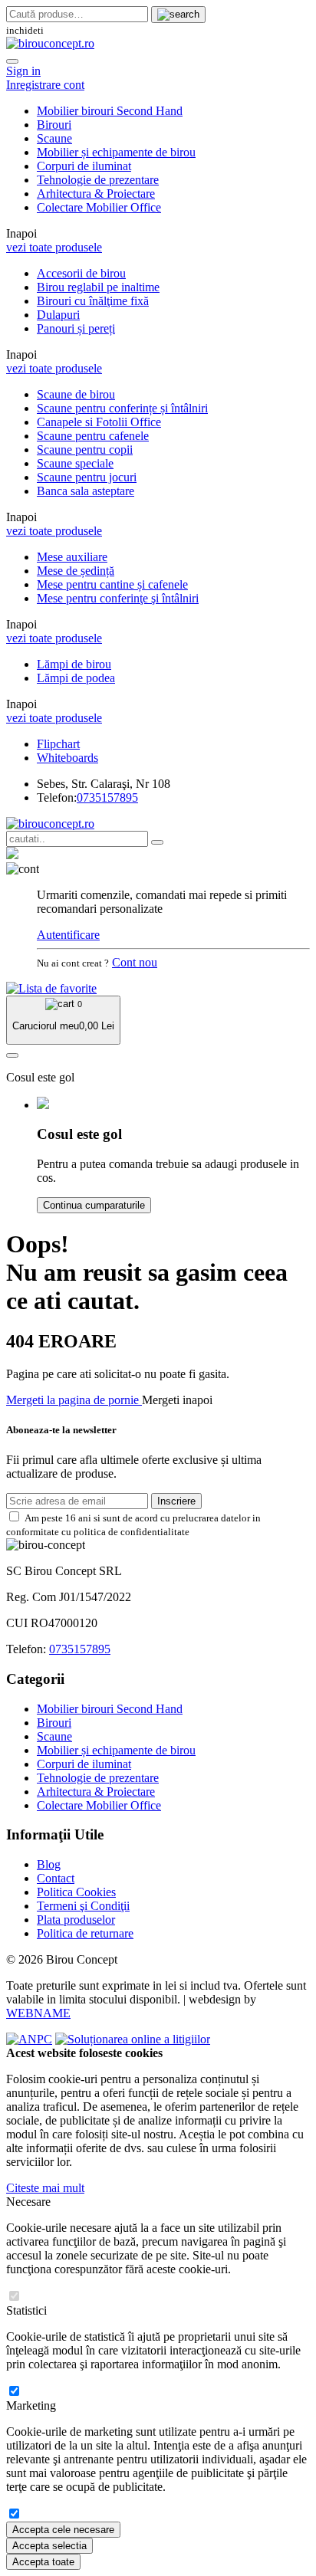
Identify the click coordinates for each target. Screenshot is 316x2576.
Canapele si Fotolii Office (99, 422)
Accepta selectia (49, 2546)
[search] (178, 15)
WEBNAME (38, 2013)
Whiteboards (67, 758)
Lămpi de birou (74, 664)
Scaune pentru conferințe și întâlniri (122, 408)
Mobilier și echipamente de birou (116, 152)
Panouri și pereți (76, 328)
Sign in (23, 71)
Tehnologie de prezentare (98, 180)
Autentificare (68, 935)
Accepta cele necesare (63, 2530)
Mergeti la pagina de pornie (74, 1400)
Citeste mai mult (45, 2188)
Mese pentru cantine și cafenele (112, 584)
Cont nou (135, 962)
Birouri (54, 125)
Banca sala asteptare (86, 491)
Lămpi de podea (76, 678)
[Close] (12, 61)
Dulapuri (58, 315)
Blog (49, 1864)
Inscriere (176, 1501)
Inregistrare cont (45, 85)
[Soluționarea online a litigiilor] (133, 2039)
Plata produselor (76, 1920)
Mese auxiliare (72, 557)
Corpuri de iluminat (84, 166)
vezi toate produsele (54, 247)
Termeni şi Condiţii (83, 1906)
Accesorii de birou (81, 273)
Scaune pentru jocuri (87, 477)
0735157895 (107, 797)
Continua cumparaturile (94, 1205)
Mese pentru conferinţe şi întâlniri (118, 598)
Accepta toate (43, 2562)
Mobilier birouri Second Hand (110, 111)
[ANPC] (29, 2039)
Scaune (54, 138)
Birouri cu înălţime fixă (93, 301)
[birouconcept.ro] (50, 43)
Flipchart (58, 744)
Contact (56, 1878)
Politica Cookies (76, 1892)
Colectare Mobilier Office (99, 207)
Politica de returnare (85, 1933)
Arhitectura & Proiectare (96, 194)
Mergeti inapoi (177, 1400)
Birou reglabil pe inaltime (98, 287)
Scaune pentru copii (85, 450)
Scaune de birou (76, 394)
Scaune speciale (75, 463)
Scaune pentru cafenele (93, 436)
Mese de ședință (76, 571)
